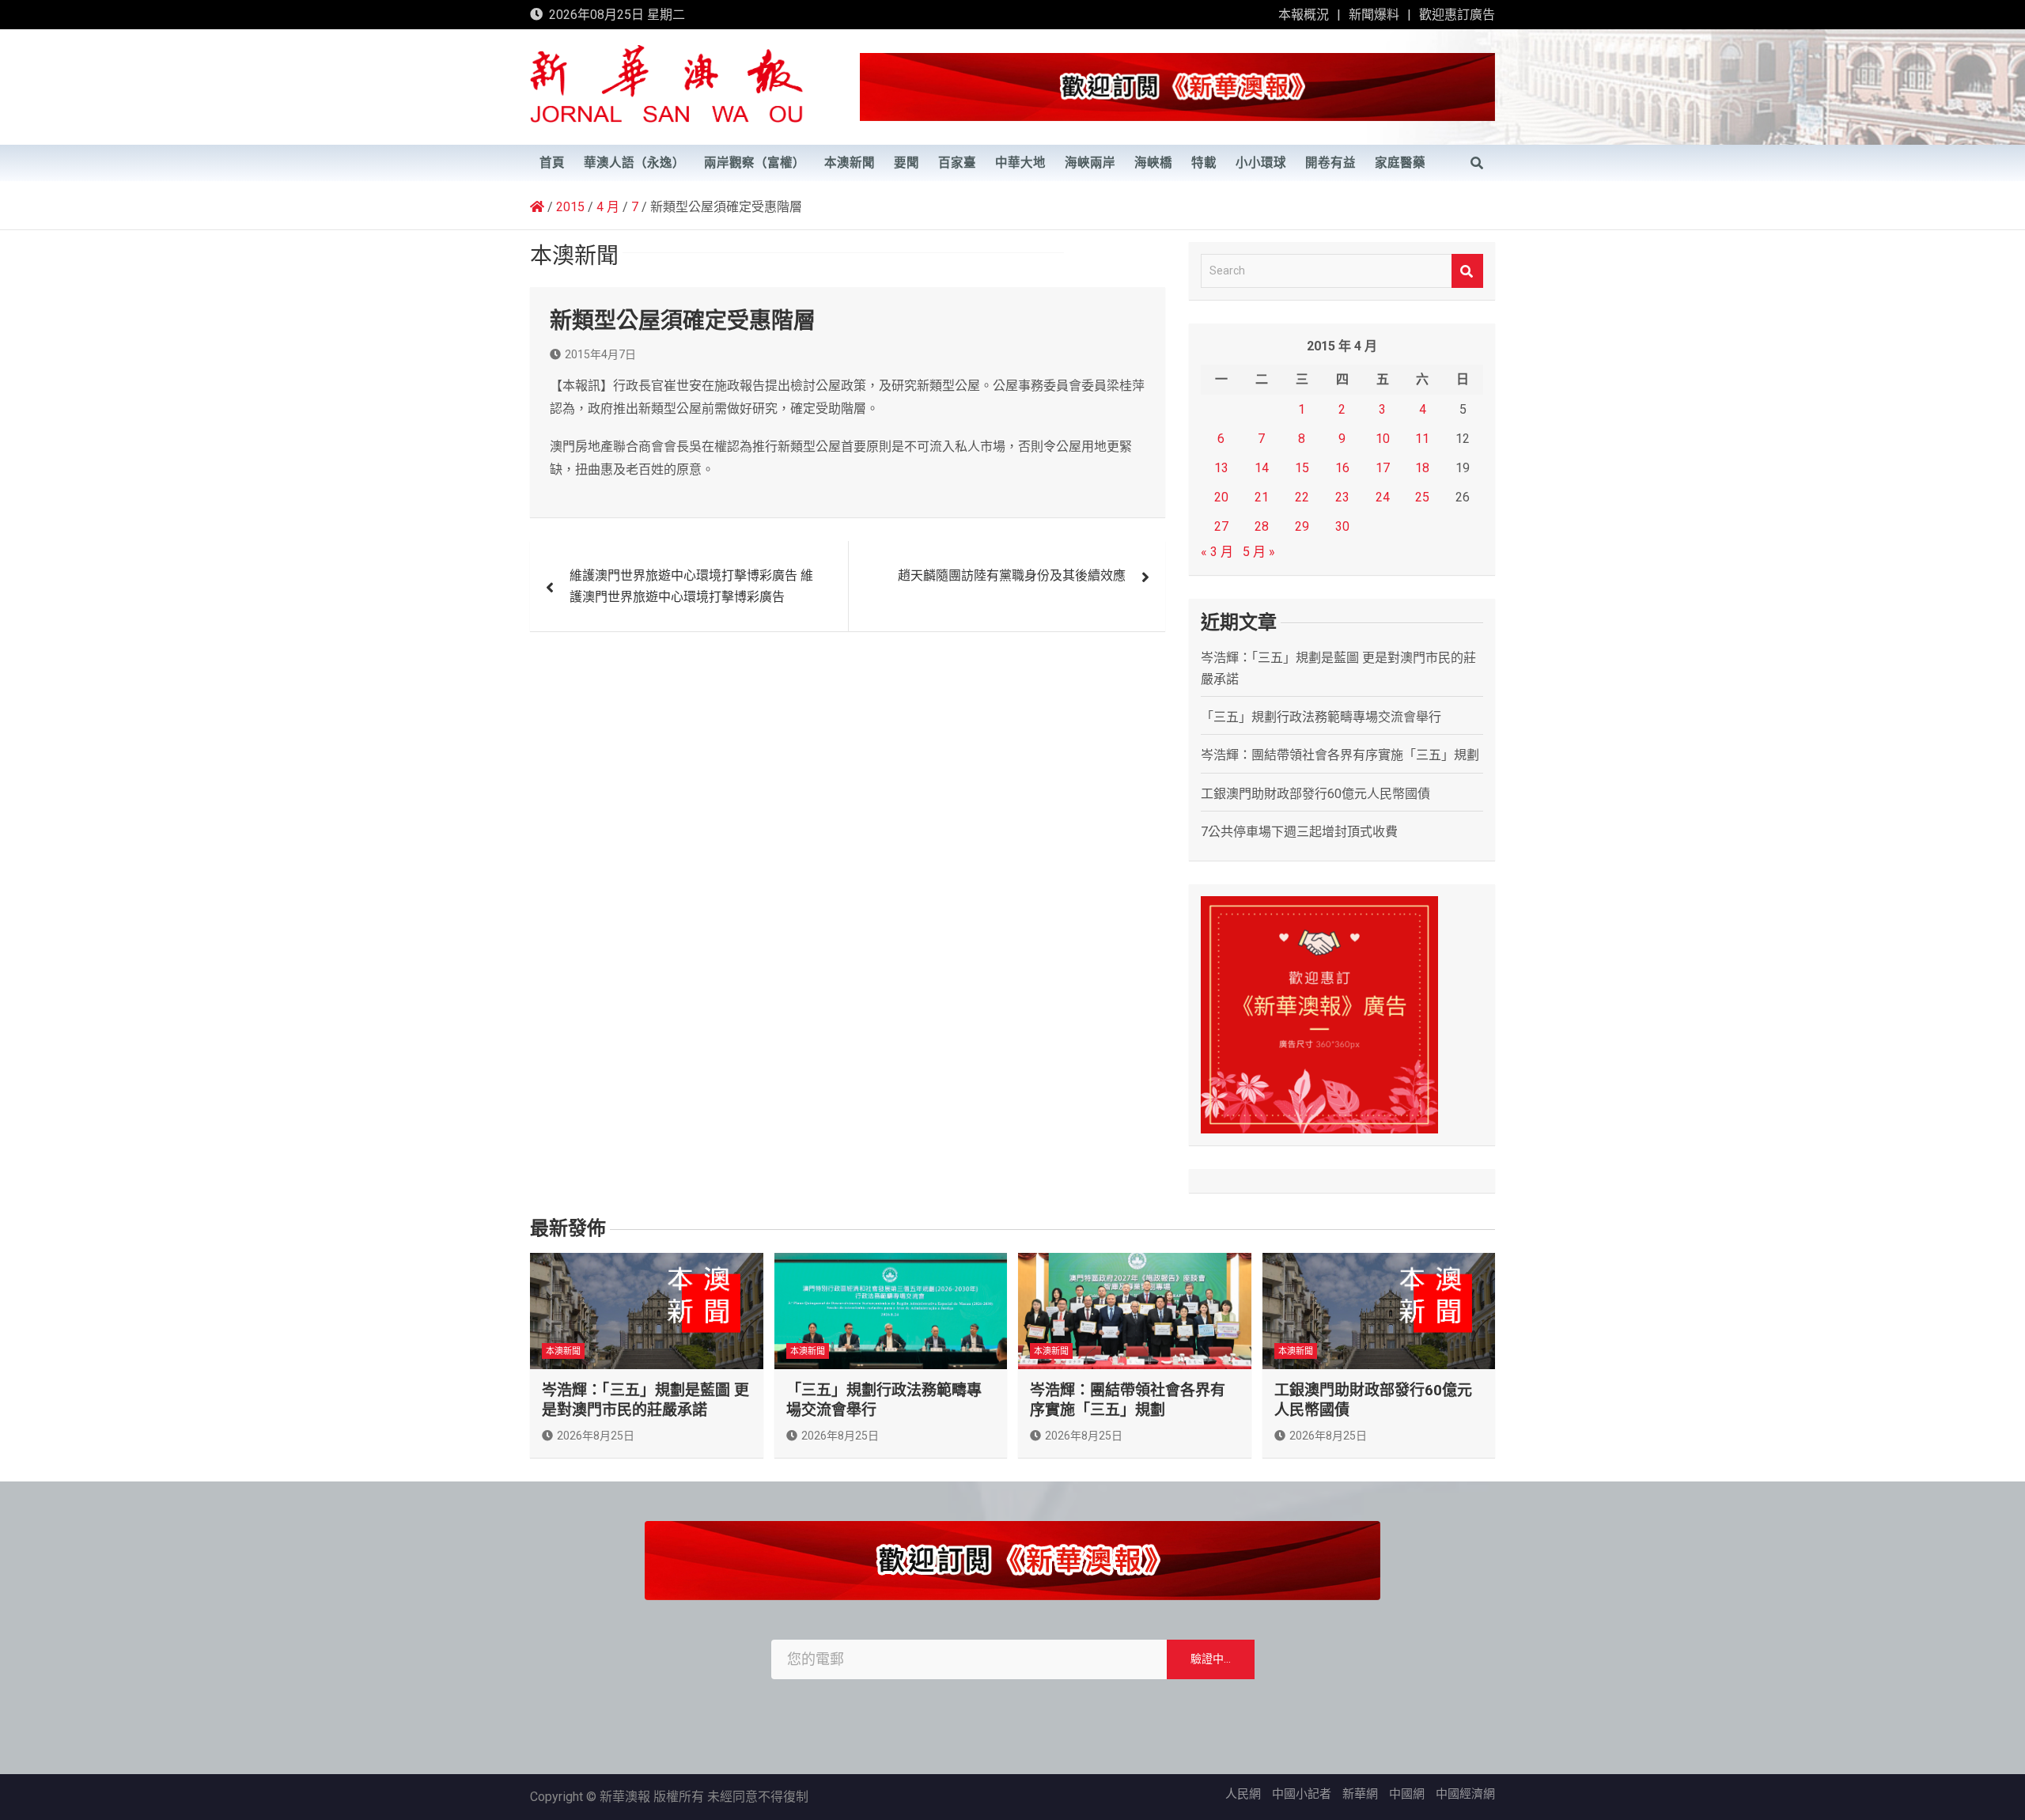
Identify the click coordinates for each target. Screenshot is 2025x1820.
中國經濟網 (1465, 1794)
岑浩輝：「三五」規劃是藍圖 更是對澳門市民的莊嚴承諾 (645, 1400)
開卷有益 (1330, 163)
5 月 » (1259, 552)
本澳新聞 (850, 163)
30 (1342, 526)
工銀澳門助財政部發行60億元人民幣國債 (1315, 794)
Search (1467, 271)
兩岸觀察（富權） (755, 163)
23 (1342, 497)
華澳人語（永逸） (634, 163)
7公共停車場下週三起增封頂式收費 (1299, 832)
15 (1302, 468)
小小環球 (1261, 163)
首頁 (552, 163)
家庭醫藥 (1400, 163)
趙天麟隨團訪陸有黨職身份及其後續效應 (1012, 575)
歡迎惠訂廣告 (1457, 15)
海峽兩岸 (1090, 163)
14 (1262, 468)
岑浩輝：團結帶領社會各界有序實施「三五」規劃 (1340, 755)
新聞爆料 (1374, 15)
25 (1422, 497)
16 (1342, 468)
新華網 (1360, 1794)
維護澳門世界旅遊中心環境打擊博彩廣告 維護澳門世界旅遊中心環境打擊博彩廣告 (691, 586)
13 (1221, 468)
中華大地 (1020, 163)
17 (1383, 468)
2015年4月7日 (600, 354)
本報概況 (1304, 15)
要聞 (907, 163)
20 (1221, 497)
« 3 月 (1217, 552)
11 (1422, 439)
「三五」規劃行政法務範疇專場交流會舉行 (1321, 717)
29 (1302, 526)
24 (1383, 497)
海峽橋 (1153, 163)
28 (1262, 526)
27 (1221, 526)
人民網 (1243, 1794)
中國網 (1407, 1794)
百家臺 (957, 163)
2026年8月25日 (596, 1436)
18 (1422, 468)
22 (1302, 497)
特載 (1204, 163)
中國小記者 (1302, 1794)
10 (1383, 439)
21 (1262, 497)
